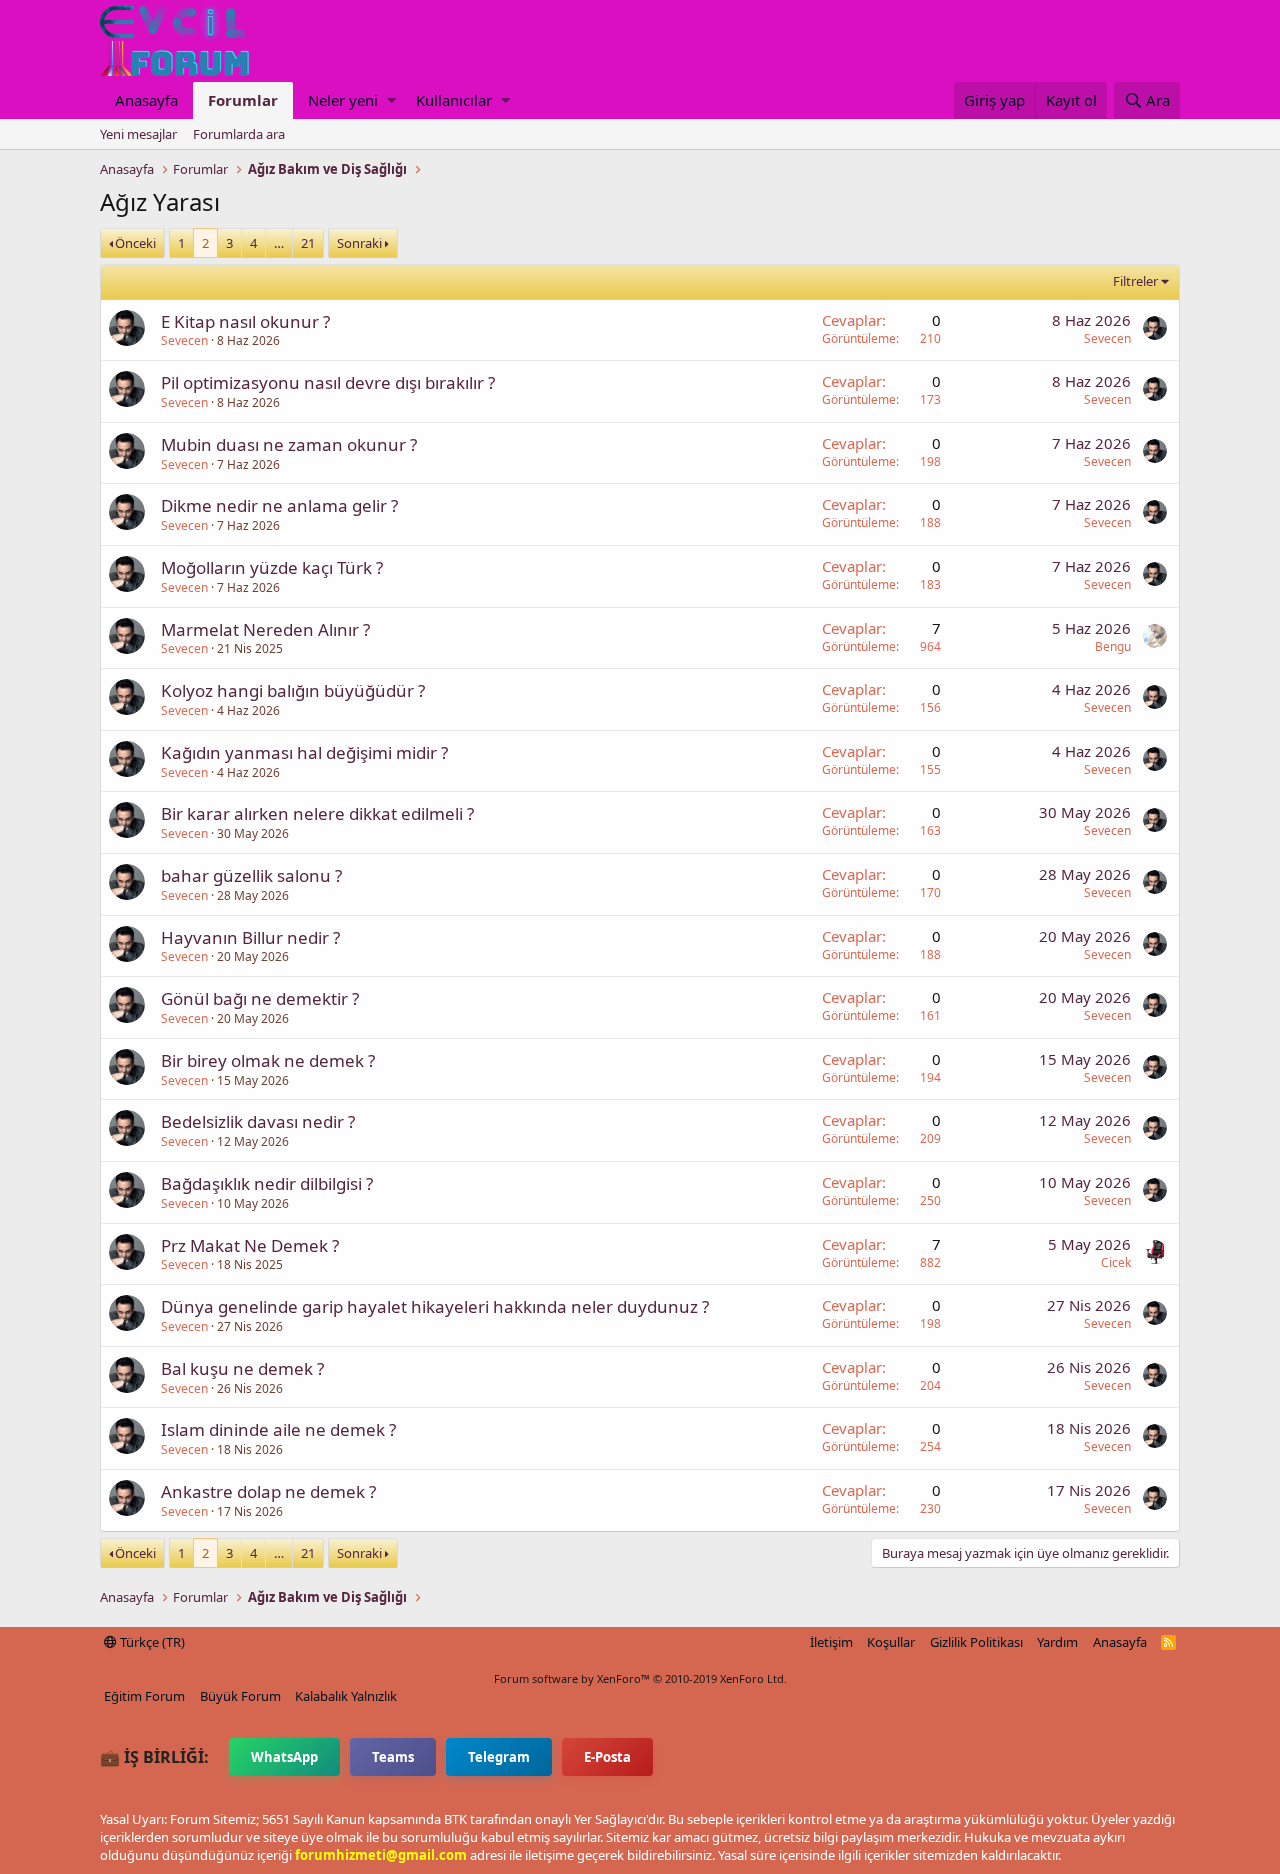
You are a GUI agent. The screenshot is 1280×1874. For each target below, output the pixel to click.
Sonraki (359, 243)
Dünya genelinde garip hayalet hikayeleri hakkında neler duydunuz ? (435, 1306)
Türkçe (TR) (151, 1642)
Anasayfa (146, 100)
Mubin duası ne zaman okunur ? (289, 444)
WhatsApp (284, 1757)
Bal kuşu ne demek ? (242, 1368)
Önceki (135, 243)
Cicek (1116, 1262)
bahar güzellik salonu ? (251, 875)
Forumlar (243, 100)
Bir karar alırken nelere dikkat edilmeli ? (317, 813)
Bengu (1113, 646)
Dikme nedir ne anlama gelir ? (279, 505)
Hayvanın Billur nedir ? (250, 937)
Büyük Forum (240, 1696)
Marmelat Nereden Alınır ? (265, 629)
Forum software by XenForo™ (640, 1678)
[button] (391, 100)
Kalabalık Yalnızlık (346, 1696)
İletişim (831, 1642)
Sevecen (184, 340)
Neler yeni (343, 100)
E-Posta (607, 1757)
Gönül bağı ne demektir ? (260, 998)
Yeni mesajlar (138, 134)
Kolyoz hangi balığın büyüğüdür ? (293, 690)
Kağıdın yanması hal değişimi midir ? (304, 752)
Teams (393, 1757)
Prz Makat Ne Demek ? (250, 1245)
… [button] (279, 243)
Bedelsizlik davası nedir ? (258, 1121)
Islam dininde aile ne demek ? (278, 1429)
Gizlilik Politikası (976, 1642)
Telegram (499, 1757)
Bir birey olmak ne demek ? (268, 1060)
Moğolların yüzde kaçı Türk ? (272, 567)
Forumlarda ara (239, 134)
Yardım (1057, 1642)
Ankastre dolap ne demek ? (268, 1491)
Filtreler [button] (1135, 281)
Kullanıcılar (454, 100)
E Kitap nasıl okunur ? (245, 321)
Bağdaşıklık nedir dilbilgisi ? (267, 1183)
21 (308, 243)
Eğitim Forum (144, 1696)
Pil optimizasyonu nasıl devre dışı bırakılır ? (328, 382)
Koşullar (891, 1642)
